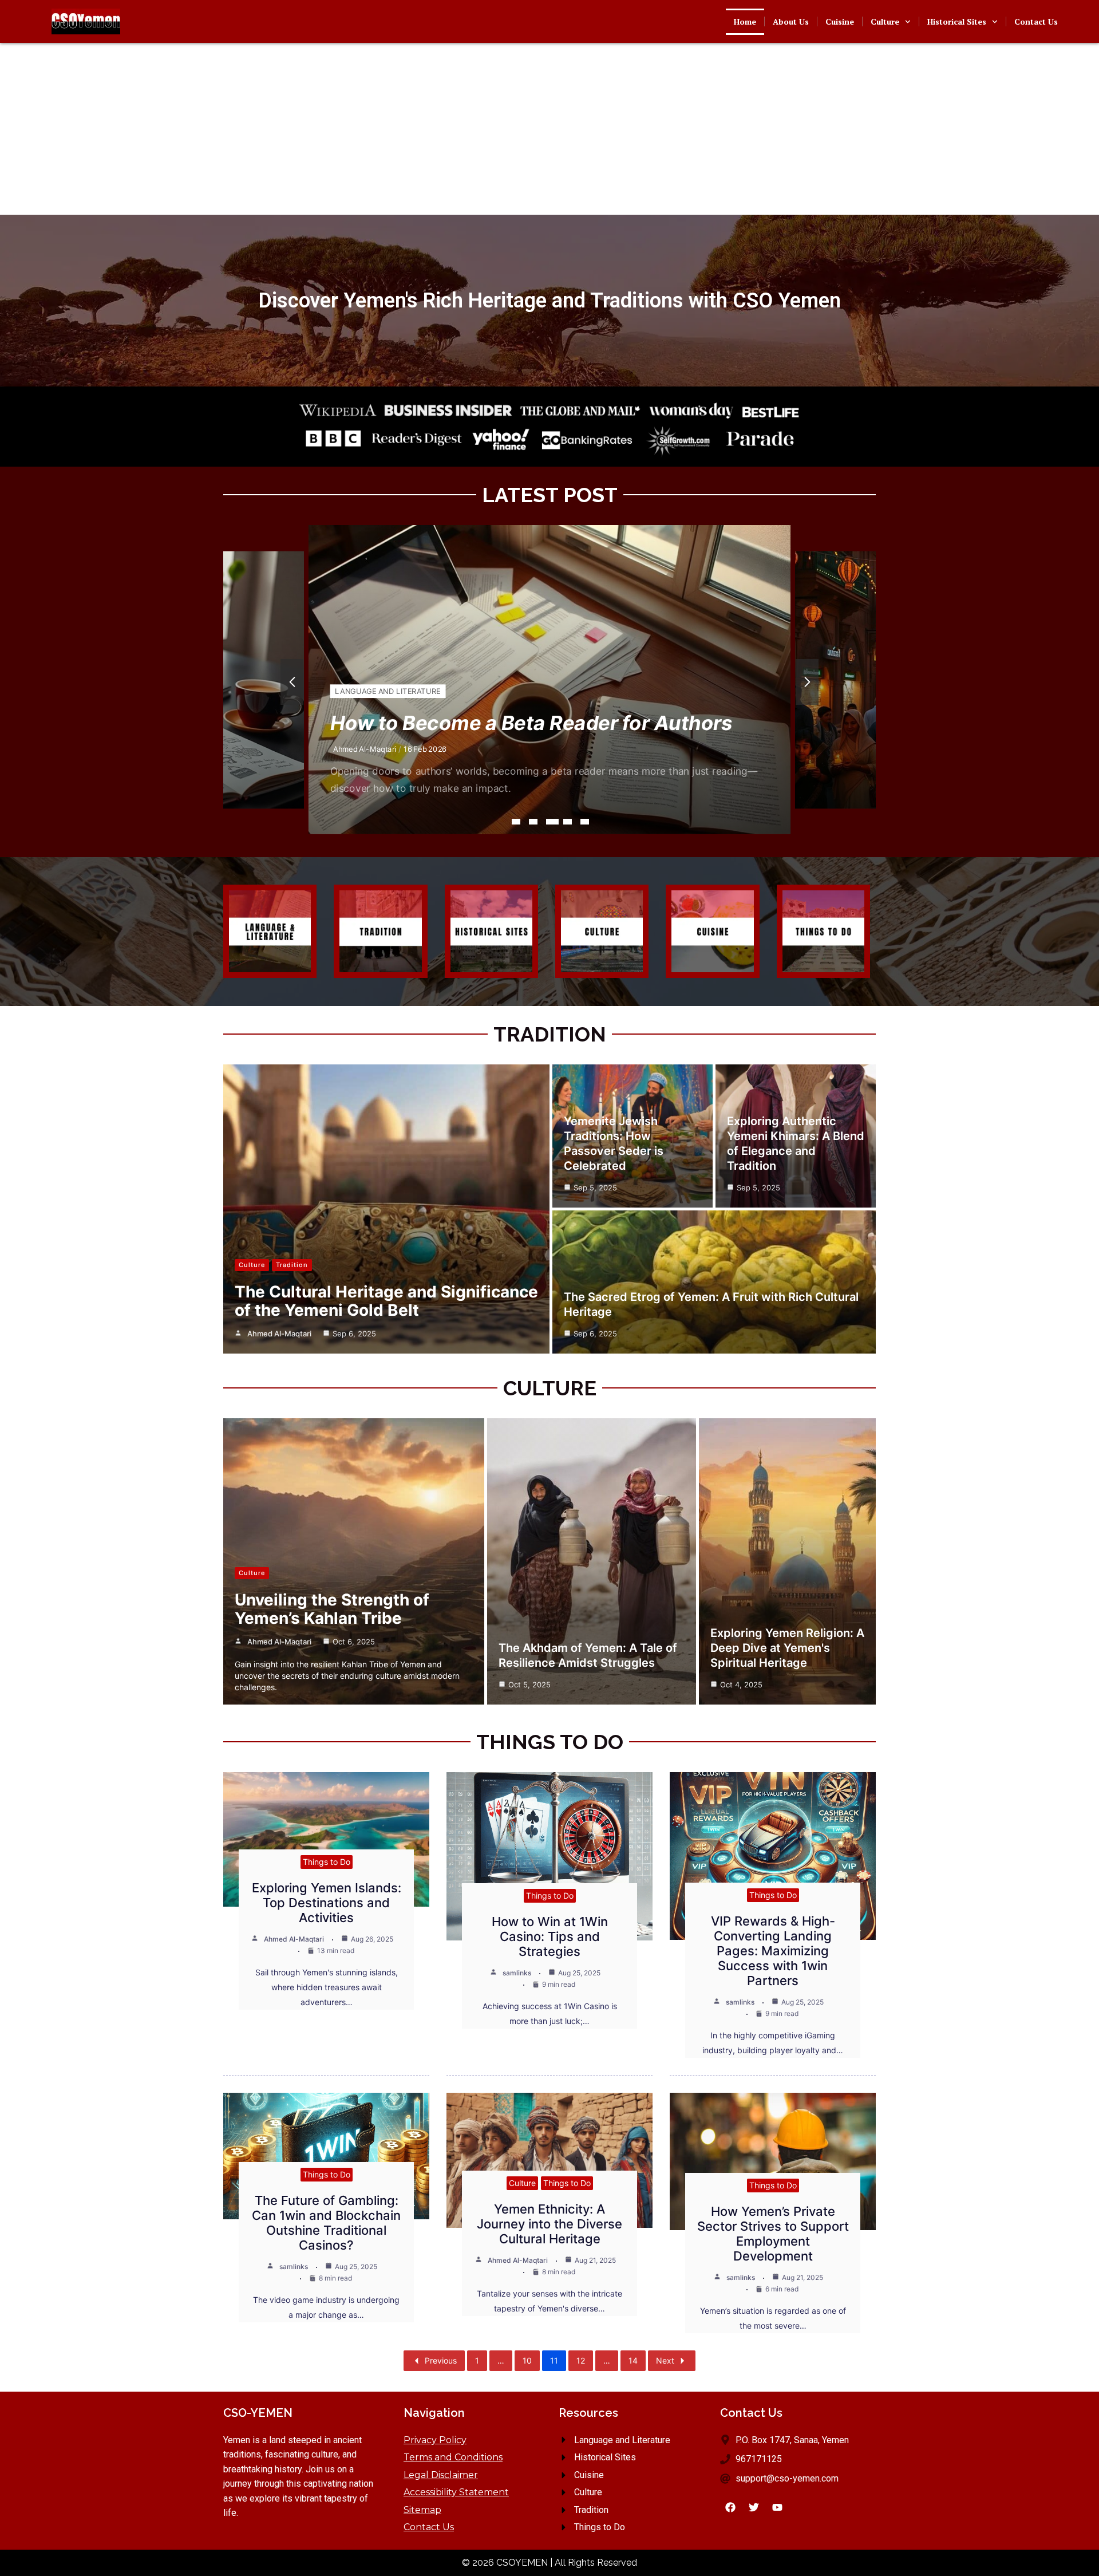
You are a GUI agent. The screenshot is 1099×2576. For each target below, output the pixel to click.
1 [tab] (516, 822)
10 (527, 2360)
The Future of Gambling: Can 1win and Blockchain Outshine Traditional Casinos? (326, 2223)
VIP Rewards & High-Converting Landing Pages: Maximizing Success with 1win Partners (773, 1951)
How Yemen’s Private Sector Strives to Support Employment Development (773, 2234)
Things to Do (327, 1862)
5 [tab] (585, 822)
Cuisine (840, 21)
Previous (441, 2360)
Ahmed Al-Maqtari (365, 749)
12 (581, 2360)
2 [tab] (533, 822)
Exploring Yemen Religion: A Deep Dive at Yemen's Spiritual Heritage (787, 1648)
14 (633, 2360)
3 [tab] (550, 822)
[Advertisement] (549, 129)
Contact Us (1036, 21)
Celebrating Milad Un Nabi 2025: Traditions (538, 723)
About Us (791, 21)
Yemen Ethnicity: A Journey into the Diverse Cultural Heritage (549, 2224)
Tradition (355, 691)
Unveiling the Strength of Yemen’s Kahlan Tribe (332, 1609)
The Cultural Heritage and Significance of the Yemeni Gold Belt (386, 1301)
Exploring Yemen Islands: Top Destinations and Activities (327, 1903)
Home (745, 21)
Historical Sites (957, 21)
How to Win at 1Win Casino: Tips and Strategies (550, 1936)
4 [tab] (570, 822)
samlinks (517, 1973)
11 (554, 2360)
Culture (885, 21)
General (832, 690)
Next (665, 2360)
